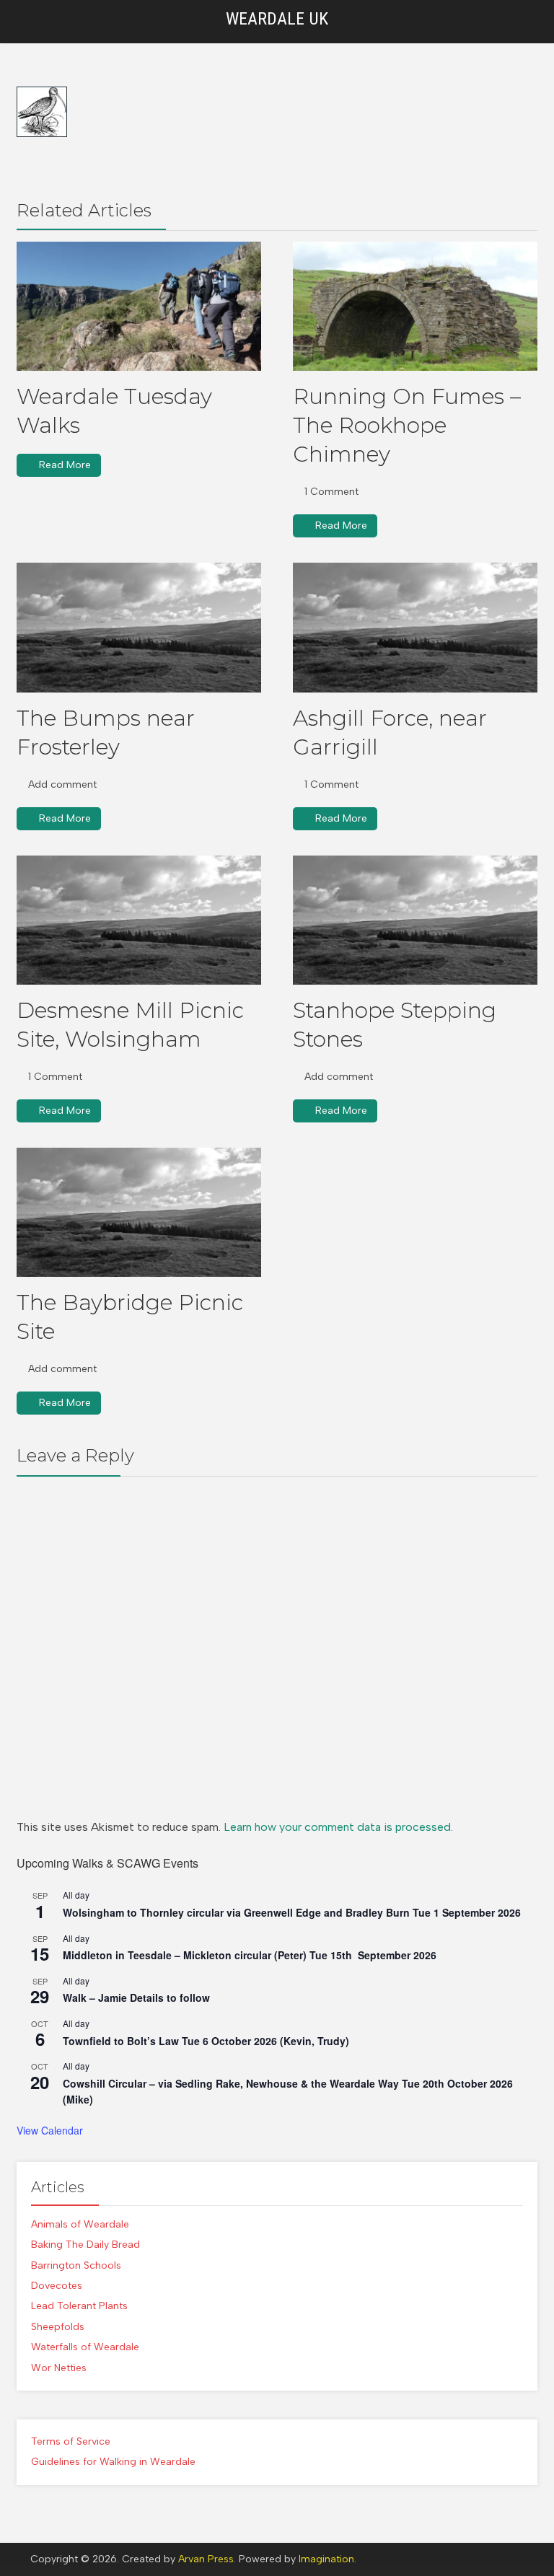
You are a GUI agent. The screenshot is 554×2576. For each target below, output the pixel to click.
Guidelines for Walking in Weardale (113, 2462)
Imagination (326, 2559)
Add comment (62, 784)
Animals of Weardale (80, 2224)
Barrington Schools (76, 2265)
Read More (65, 465)
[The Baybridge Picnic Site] (139, 1212)
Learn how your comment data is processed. (338, 1827)
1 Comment (331, 492)
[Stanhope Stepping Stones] (415, 920)
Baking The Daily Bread (85, 2245)
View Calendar (50, 2130)
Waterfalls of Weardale (85, 2347)
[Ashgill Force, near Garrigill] (415, 627)
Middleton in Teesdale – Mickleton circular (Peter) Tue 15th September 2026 (250, 1955)
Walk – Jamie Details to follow (136, 1997)
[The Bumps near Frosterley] (139, 627)
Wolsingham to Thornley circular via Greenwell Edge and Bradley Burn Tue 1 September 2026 (292, 1912)
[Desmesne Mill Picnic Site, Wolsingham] (139, 920)
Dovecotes (57, 2286)
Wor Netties (59, 2368)
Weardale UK (277, 19)
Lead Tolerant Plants (79, 2306)
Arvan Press (206, 2559)
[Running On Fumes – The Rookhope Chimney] (415, 306)
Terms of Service (71, 2441)
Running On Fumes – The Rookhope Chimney (407, 425)
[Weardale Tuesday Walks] (139, 306)
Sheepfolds (58, 2327)
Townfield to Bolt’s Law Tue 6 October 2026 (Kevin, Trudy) (206, 2041)
